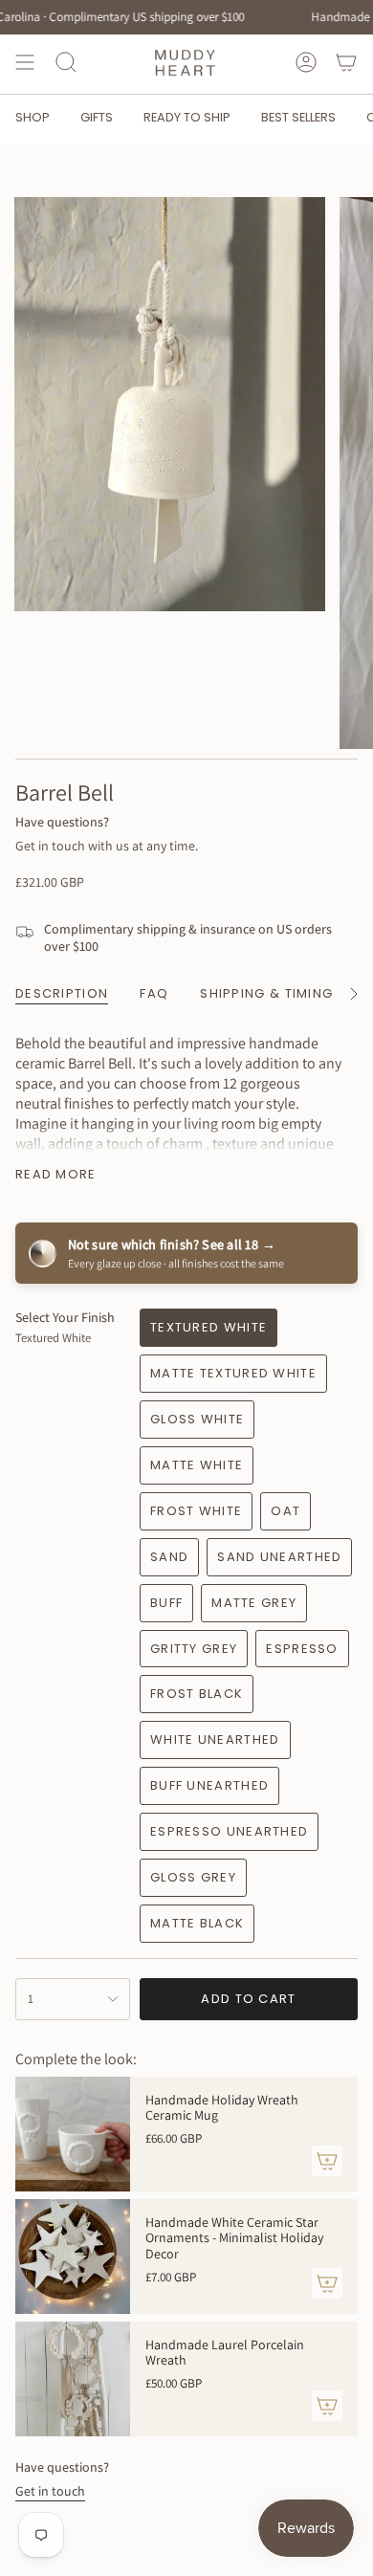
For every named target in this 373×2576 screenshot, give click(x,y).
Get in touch (50, 2491)
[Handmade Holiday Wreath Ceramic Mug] (73, 2134)
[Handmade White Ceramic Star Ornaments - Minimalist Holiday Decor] (73, 2257)
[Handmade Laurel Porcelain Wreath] (73, 2379)
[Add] (327, 2161)
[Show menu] (25, 62)
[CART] (346, 62)
